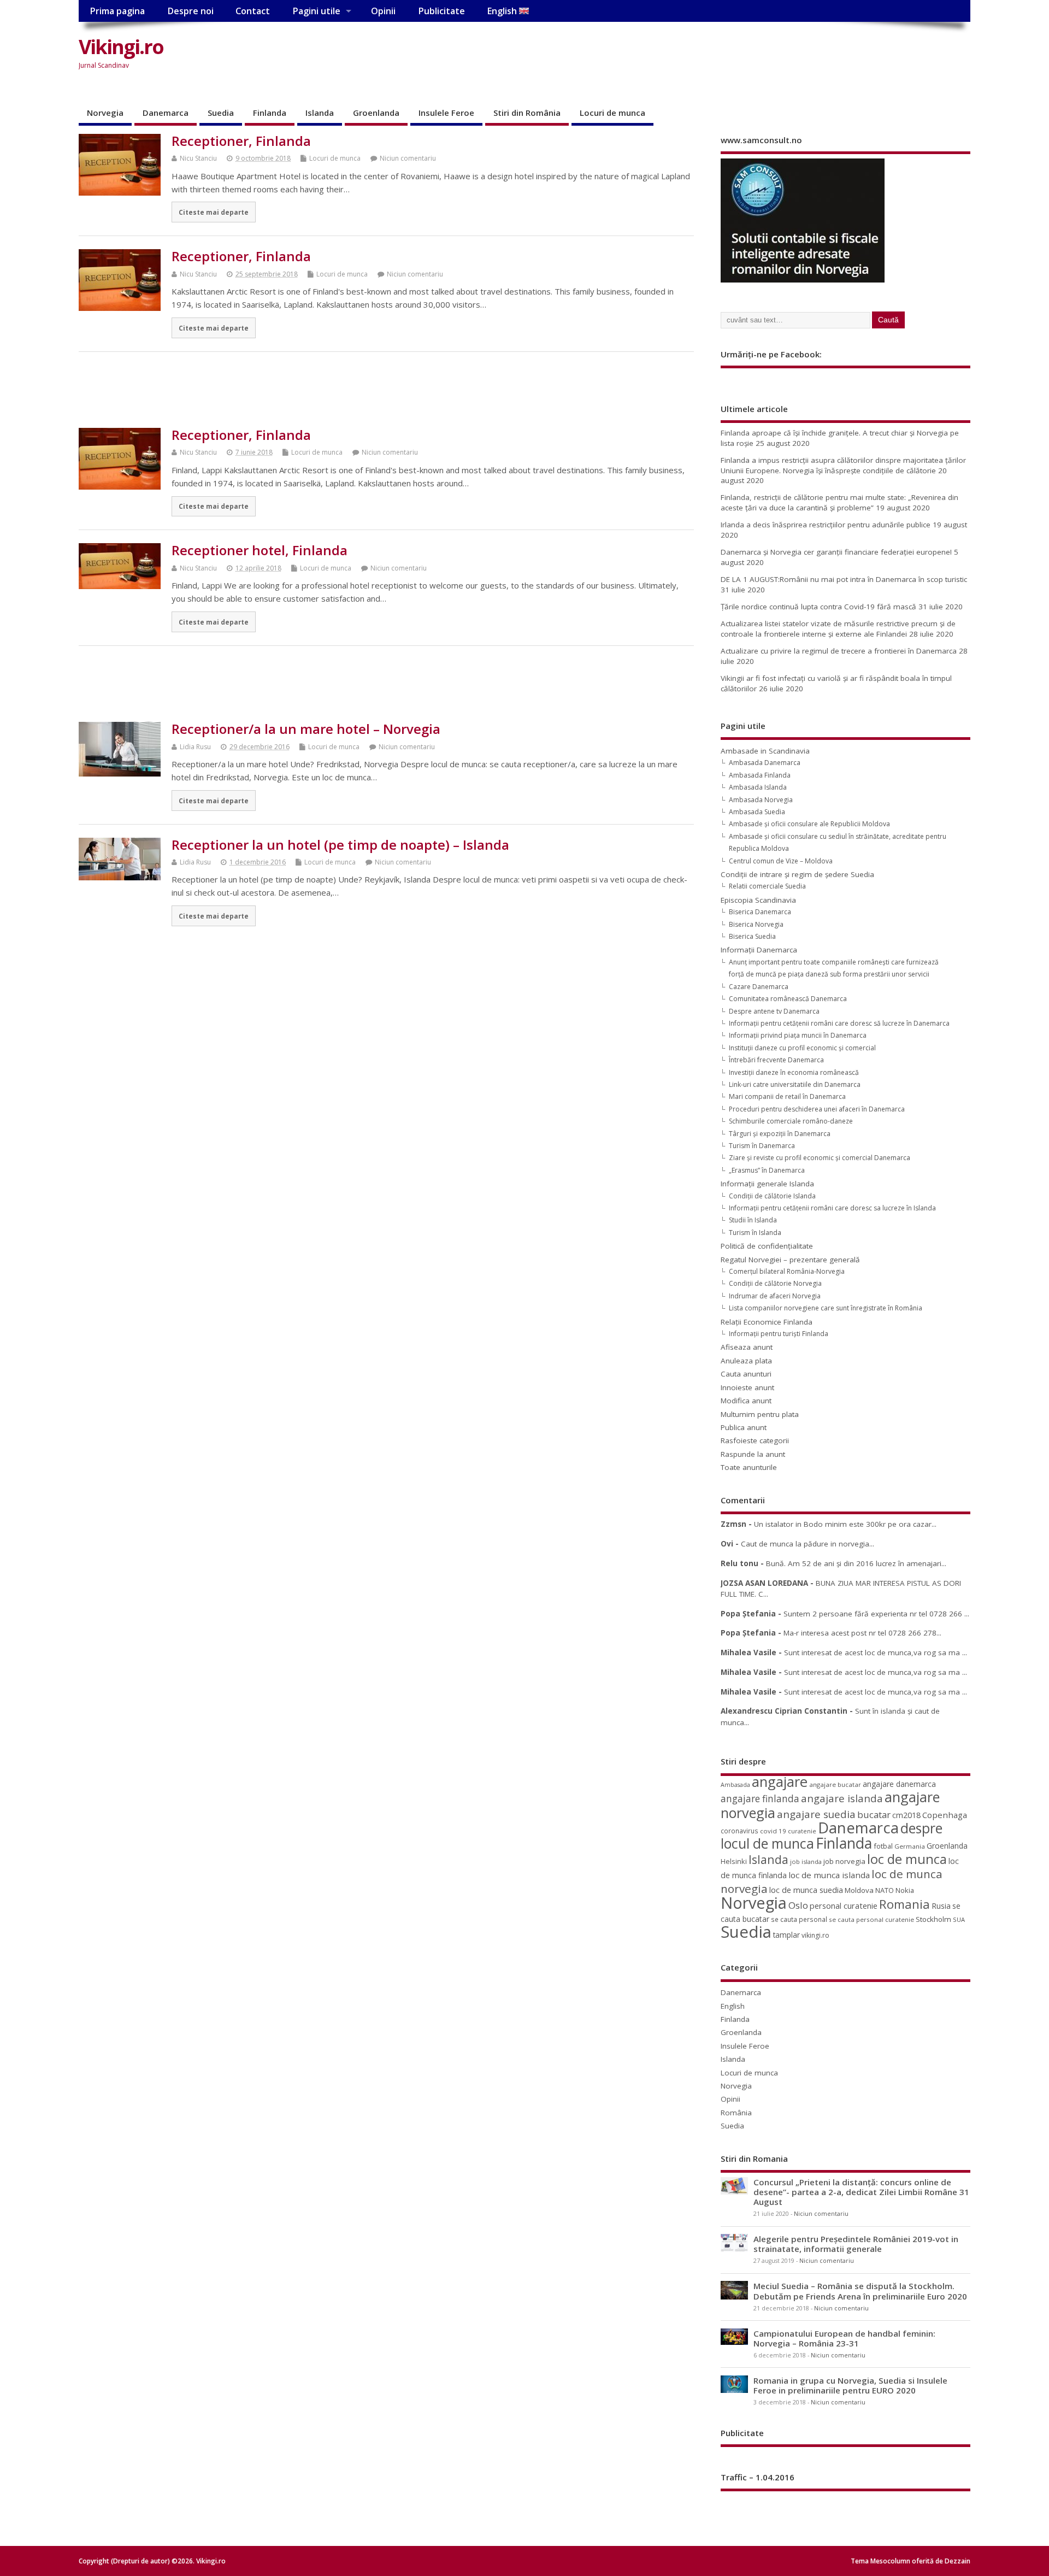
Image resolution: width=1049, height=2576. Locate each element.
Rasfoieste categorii (755, 1440)
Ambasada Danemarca (765, 763)
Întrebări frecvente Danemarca (776, 1060)
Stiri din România (527, 113)
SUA (959, 1919)
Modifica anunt (746, 1401)
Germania (910, 1846)
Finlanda (270, 113)
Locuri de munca (612, 113)
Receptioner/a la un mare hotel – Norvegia (306, 729)
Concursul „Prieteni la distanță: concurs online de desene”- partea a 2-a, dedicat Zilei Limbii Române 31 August (861, 2192)
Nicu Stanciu (198, 158)
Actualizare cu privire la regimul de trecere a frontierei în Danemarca (839, 651)
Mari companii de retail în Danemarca (787, 1096)
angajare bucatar (835, 1784)
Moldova (859, 1890)
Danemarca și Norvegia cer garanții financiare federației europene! (836, 552)
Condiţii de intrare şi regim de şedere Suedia (797, 874)
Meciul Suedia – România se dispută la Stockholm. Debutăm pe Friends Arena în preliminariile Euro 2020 (860, 2291)
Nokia (905, 1890)
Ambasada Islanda (758, 787)
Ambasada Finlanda (760, 775)
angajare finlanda (760, 1799)
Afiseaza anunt (747, 1347)
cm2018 (906, 1815)
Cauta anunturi (746, 1374)
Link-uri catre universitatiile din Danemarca (795, 1084)
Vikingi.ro (121, 47)
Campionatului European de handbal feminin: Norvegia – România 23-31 (844, 2338)
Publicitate (441, 11)
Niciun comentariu (408, 158)
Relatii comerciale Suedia (767, 886)
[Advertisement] (762, 56)
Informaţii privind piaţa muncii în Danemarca (798, 1035)
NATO (885, 1890)
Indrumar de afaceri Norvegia (775, 1296)
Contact (253, 11)
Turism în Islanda (755, 1233)
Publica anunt (744, 1427)
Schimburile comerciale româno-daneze (791, 1121)
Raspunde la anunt (753, 1454)
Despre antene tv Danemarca (774, 1011)
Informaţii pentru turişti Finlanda (779, 1334)
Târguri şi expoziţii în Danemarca (780, 1134)
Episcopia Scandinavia (758, 900)
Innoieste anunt (747, 1387)
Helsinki (734, 1862)
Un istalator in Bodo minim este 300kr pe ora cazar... (845, 1524)
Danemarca (166, 113)
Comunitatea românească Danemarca (788, 999)
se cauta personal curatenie (871, 1919)
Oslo (798, 1905)
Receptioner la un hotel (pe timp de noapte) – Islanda (340, 845)
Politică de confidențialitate (767, 1246)
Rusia (941, 1906)
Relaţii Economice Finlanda (767, 1322)
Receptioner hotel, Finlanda (260, 550)
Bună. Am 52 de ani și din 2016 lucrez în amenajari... (856, 1563)
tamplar (786, 1935)
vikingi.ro (815, 1935)
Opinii (383, 11)
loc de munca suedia (806, 1890)
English (503, 11)
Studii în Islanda (753, 1220)
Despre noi (190, 11)
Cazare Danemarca (759, 987)
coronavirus (739, 1831)
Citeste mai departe (214, 212)
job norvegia (844, 1861)
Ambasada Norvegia (761, 800)
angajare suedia (816, 1814)
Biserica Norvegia (756, 924)
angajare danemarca (899, 1784)
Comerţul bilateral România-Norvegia (787, 1271)
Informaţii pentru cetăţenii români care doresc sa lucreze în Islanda (832, 1208)
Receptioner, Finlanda (241, 141)
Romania (904, 1904)
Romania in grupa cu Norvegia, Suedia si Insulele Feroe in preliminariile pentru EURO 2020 (850, 2385)
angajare (780, 1782)
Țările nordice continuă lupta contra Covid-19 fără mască (818, 607)
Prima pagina (117, 11)
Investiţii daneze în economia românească (794, 1072)
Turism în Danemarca (762, 1146)
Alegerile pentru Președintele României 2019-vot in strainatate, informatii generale (856, 2244)
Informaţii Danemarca (759, 950)
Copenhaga (945, 1815)
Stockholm (933, 1919)
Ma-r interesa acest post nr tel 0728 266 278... (862, 1633)
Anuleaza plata (746, 1361)
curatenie (802, 1831)
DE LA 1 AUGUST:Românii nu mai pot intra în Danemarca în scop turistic (844, 579)
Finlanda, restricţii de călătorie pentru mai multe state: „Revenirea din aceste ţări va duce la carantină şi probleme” (839, 502)
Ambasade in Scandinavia (765, 751)
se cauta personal (799, 1919)
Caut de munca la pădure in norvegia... (808, 1544)
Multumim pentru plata (760, 1414)
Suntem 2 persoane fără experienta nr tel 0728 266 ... (876, 1614)
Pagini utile (316, 11)
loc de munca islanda (829, 1875)
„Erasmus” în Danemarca (767, 1170)
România (736, 2113)
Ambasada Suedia (757, 812)
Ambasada (735, 1785)
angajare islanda (842, 1798)
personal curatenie (844, 1905)
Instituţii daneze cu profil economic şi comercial (802, 1048)
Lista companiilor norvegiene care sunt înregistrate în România (826, 1308)
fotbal (883, 1846)
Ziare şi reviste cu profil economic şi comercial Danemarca (820, 1158)
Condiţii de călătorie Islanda (772, 1196)
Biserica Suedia (752, 936)
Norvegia (105, 113)
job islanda (806, 1862)
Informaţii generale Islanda (767, 1184)
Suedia (221, 113)
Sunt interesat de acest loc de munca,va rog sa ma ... (876, 1652)
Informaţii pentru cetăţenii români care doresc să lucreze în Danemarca (839, 1023)
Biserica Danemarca (760, 912)
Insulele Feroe (446, 113)
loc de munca (907, 1859)
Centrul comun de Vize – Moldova (781, 861)
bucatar (874, 1815)
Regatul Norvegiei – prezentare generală (790, 1260)
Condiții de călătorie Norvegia (775, 1283)
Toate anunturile (749, 1467)
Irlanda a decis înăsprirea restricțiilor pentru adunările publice (826, 525)
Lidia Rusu (195, 747)
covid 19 (773, 1831)
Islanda (320, 113)
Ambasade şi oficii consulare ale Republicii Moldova (809, 824)
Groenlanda (376, 113)
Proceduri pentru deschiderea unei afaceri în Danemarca (817, 1109)
